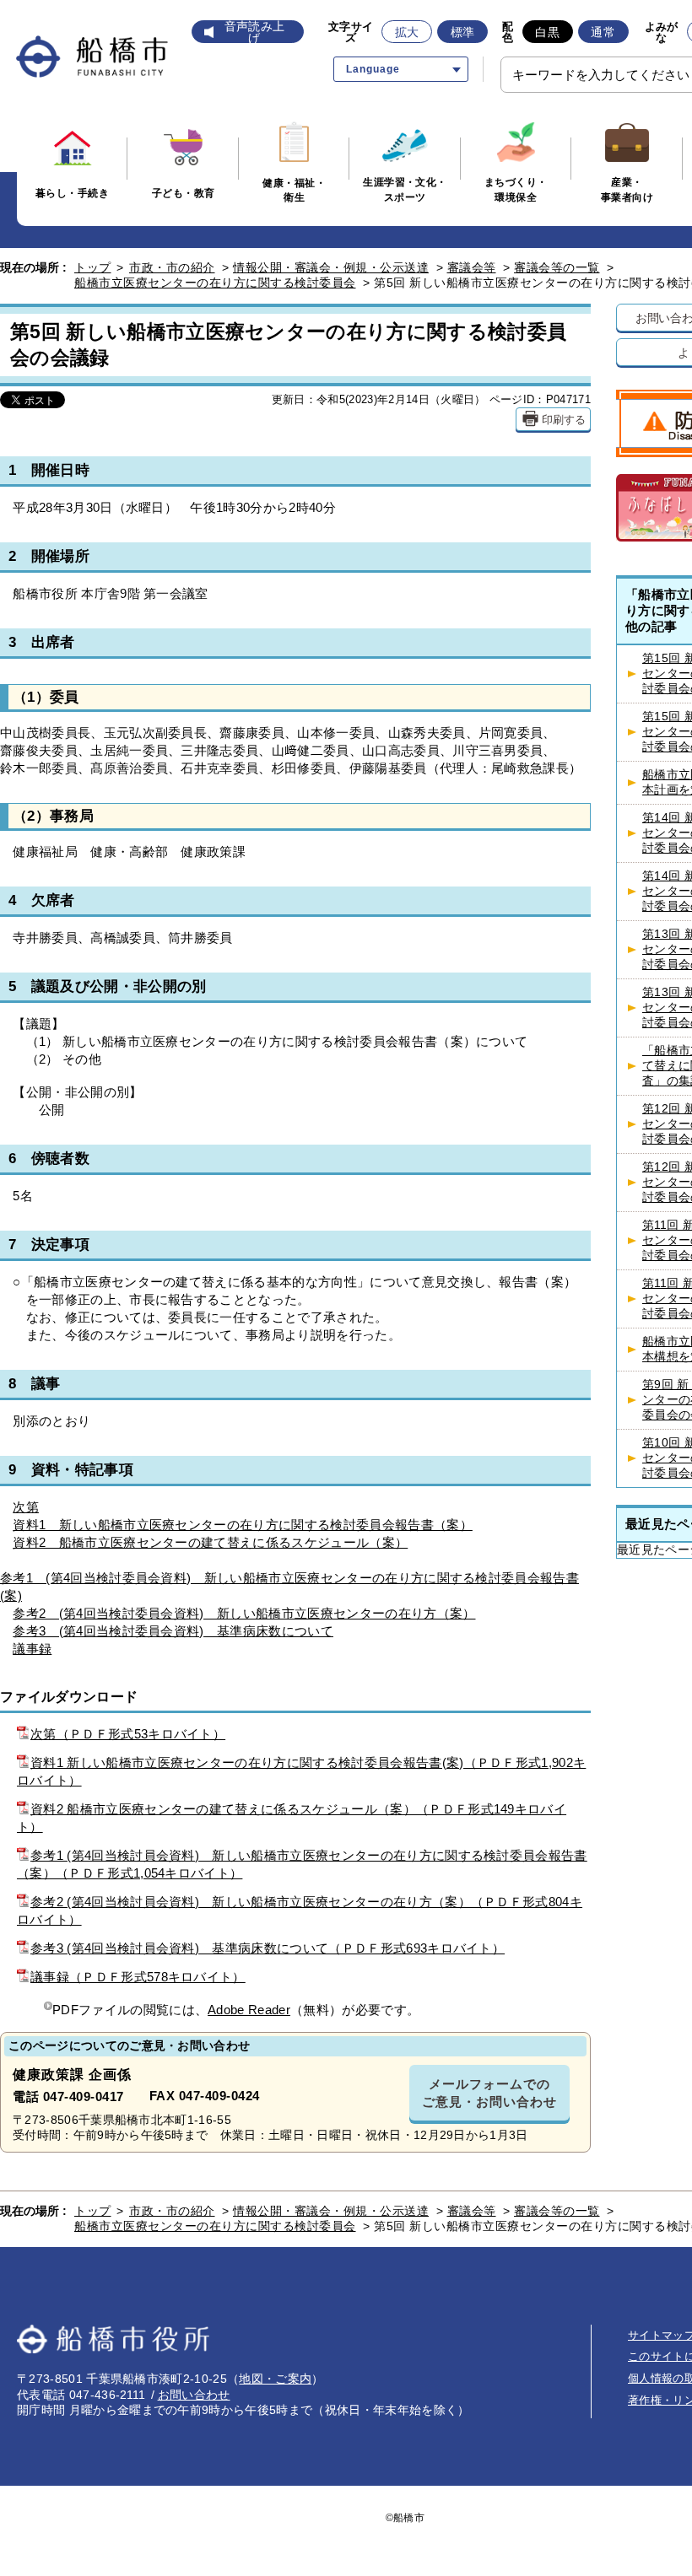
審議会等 (472, 267)
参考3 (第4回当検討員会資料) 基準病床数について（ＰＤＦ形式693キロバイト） (268, 1948)
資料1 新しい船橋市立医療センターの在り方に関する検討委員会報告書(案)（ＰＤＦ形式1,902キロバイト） (301, 1771)
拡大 (407, 32)
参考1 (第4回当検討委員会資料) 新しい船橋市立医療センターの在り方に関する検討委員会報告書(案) (289, 1587)
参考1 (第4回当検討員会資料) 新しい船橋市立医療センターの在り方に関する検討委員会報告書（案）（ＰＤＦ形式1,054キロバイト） (302, 1864)
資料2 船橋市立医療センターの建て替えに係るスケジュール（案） (210, 1542)
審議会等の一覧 (557, 267)
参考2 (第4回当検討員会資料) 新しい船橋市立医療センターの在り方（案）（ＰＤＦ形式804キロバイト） (300, 1910)
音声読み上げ (255, 32)
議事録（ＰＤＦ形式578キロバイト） (138, 1977)
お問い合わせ (194, 2395)
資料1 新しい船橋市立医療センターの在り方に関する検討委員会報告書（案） (243, 1525)
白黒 (547, 32)
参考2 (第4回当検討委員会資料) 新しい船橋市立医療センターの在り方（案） (244, 1613)
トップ (93, 267)
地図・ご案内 (275, 2379)
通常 (603, 32)
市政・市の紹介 (172, 267)
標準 (463, 32)
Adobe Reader (249, 2010)
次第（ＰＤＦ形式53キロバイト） (128, 1734)
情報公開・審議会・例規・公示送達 (331, 267)
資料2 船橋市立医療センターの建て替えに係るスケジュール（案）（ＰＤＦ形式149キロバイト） (292, 1818)
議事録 (32, 1649)
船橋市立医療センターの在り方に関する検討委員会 (215, 283)
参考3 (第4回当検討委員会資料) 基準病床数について (173, 1631)
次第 (26, 1507)
